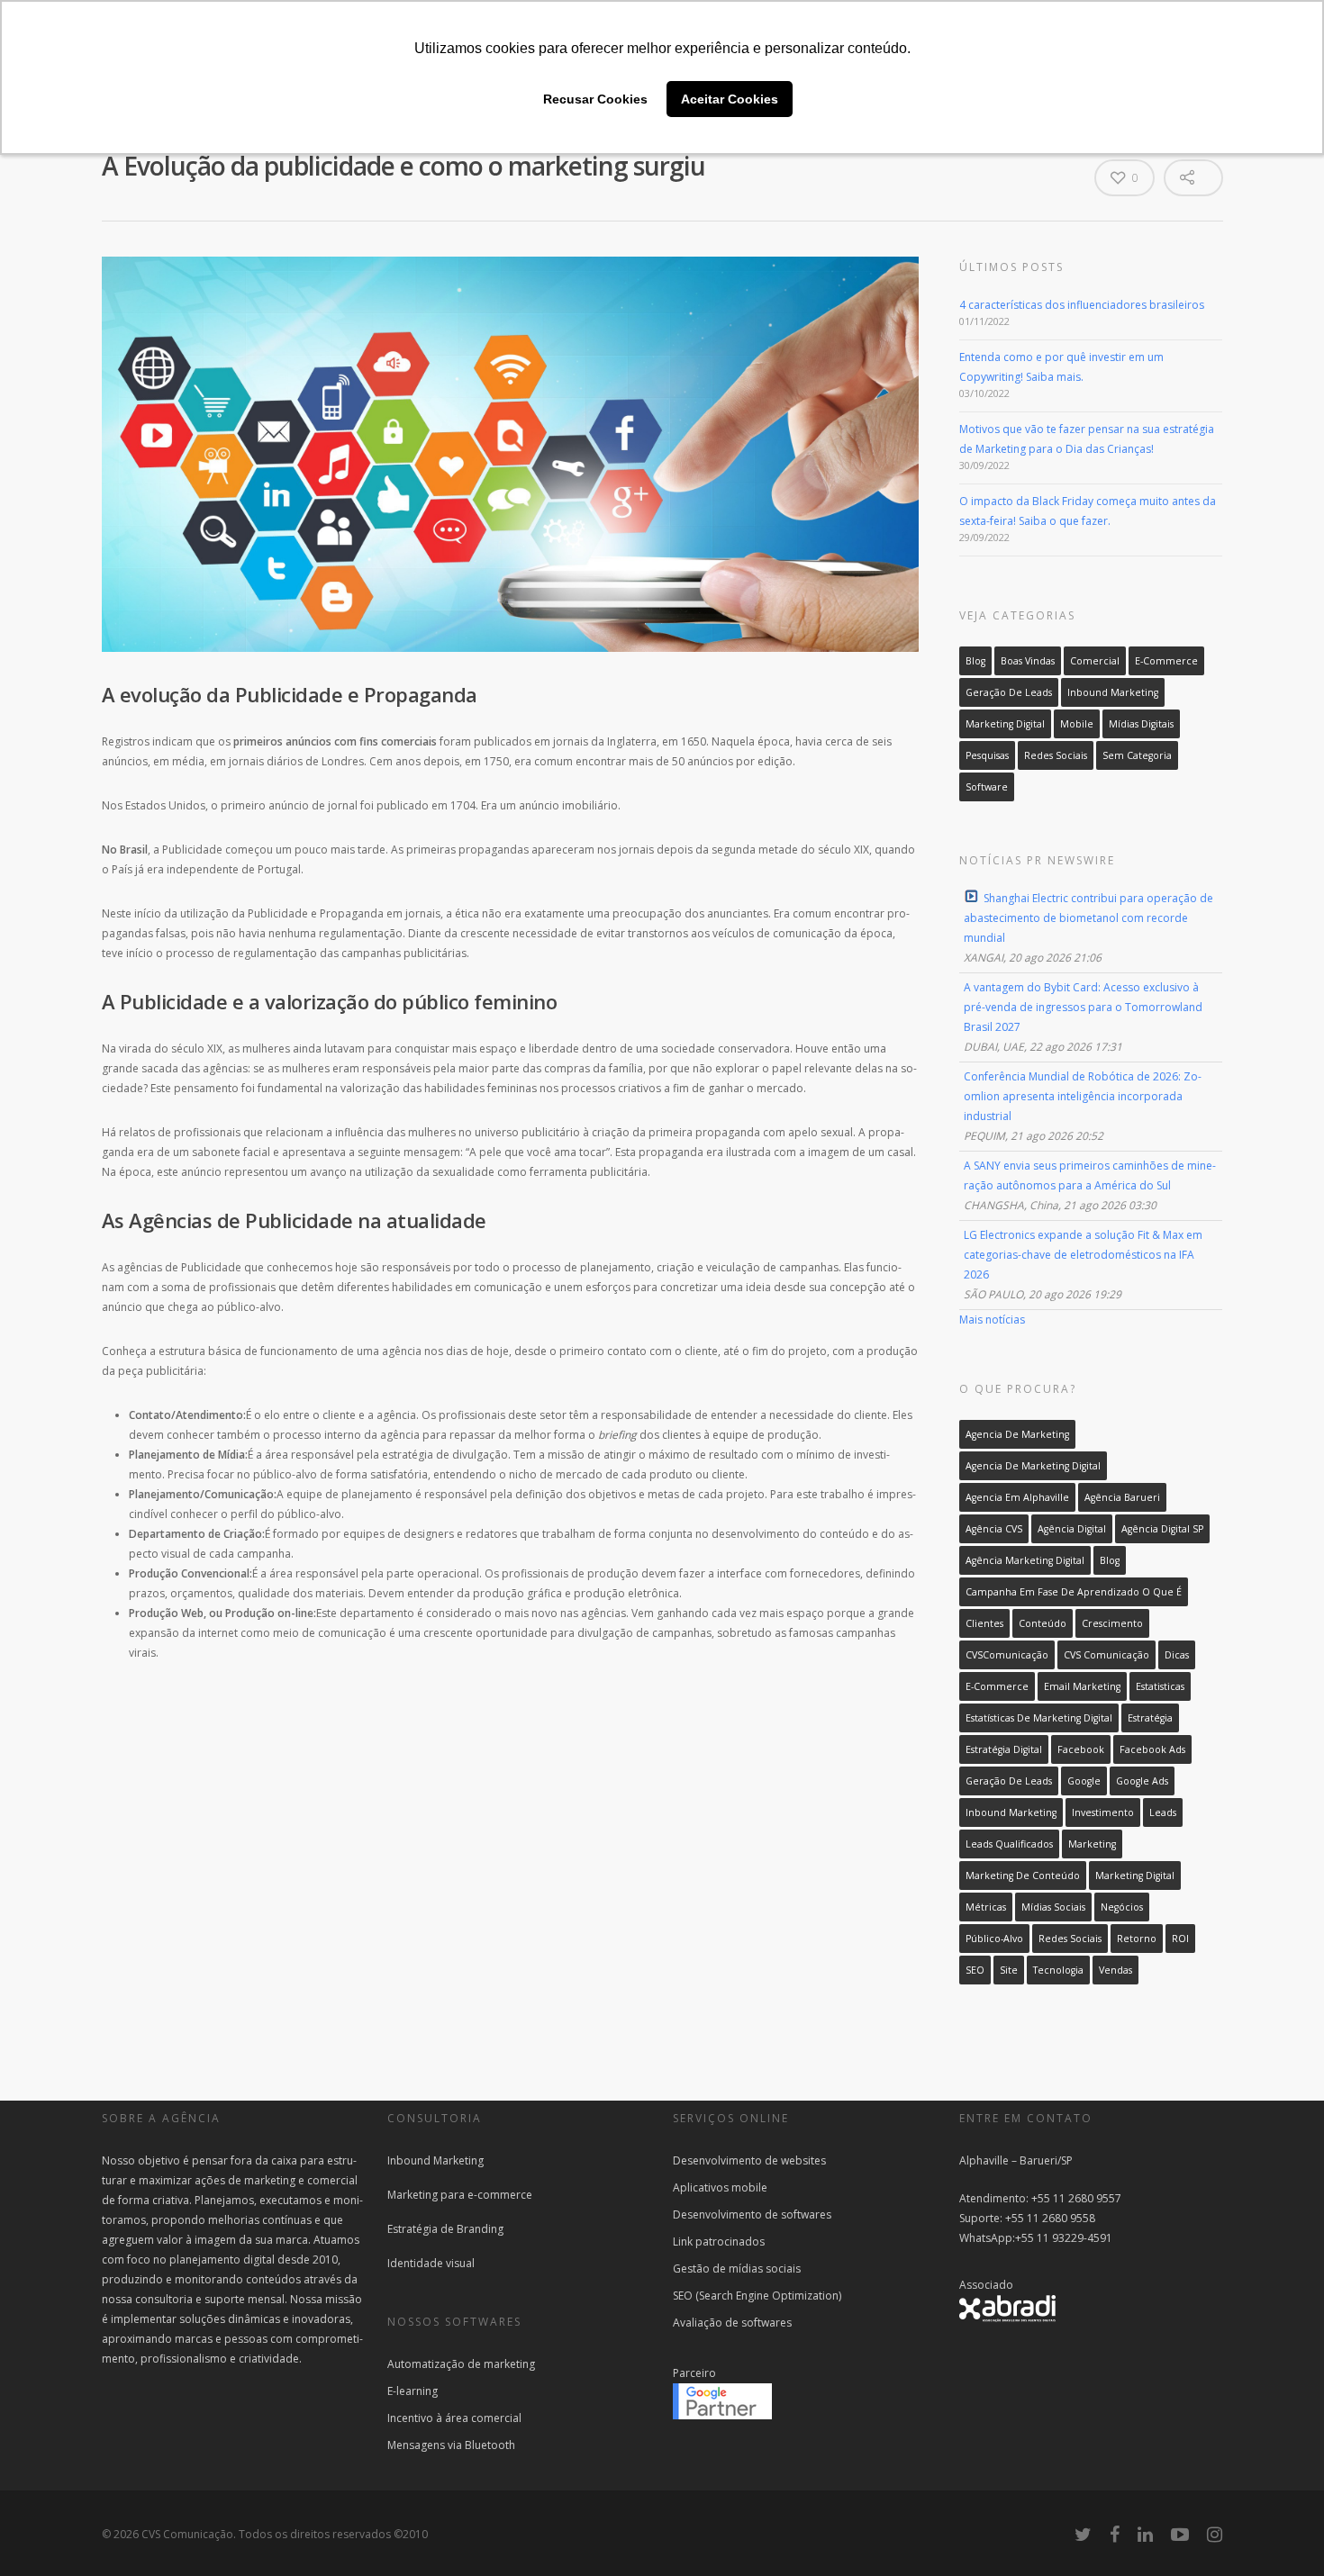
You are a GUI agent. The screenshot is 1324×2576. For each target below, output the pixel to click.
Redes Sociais (1056, 755)
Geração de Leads (1009, 692)
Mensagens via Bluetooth (451, 2445)
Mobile (1077, 724)
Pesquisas (987, 755)
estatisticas (1160, 1686)
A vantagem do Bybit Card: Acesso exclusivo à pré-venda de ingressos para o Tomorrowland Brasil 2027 (1083, 1007)
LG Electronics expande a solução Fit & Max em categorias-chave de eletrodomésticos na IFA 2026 (1083, 1255)
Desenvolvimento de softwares (752, 2214)
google (1084, 1781)
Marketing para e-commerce (460, 2195)
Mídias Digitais (1141, 724)
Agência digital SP (1162, 1529)
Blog (975, 661)
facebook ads (1152, 1749)
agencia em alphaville (1017, 1497)
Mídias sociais (1053, 1907)
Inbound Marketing (1113, 692)
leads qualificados (1009, 1844)
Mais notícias (992, 1320)
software (987, 787)
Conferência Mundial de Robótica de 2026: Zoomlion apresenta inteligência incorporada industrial (1083, 1096)
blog (1110, 1560)
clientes (984, 1623)
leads (1163, 1812)
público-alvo (994, 1939)
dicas (1177, 1655)
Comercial (1095, 661)
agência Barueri (1122, 1497)
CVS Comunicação (1106, 1655)
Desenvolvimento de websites (749, 2160)
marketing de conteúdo (1023, 1876)
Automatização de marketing (461, 2364)
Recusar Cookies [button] (595, 99)
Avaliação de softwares (732, 2323)
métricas (986, 1907)
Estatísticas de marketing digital (1039, 1718)
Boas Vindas (1028, 661)
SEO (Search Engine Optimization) (757, 2296)
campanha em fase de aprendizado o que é (1074, 1592)
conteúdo (1043, 1623)
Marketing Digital (1005, 724)
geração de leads (1009, 1781)
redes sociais (1070, 1939)
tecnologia (1058, 1970)
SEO (975, 1970)
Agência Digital (1072, 1529)
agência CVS (994, 1529)
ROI (1180, 1939)
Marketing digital (1135, 1876)
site (1009, 1970)
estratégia (1150, 1718)
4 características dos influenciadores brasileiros (1082, 305)
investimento (1103, 1812)
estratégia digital (1004, 1749)
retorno (1137, 1939)
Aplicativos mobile (720, 2187)
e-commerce (997, 1686)
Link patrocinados (719, 2242)
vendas (1115, 1970)
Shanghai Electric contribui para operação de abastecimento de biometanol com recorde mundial (1088, 918)
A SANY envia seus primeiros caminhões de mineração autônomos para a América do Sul (1090, 1175)
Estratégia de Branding (445, 2229)
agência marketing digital (1025, 1560)
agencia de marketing (1017, 1434)
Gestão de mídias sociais (737, 2269)
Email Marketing (1082, 1686)
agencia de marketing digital (1033, 1466)
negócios (1122, 1907)
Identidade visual (431, 2263)
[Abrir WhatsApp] (45, 2531)
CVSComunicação (1007, 1655)
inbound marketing (1011, 1812)
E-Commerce (1166, 661)
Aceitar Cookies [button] (730, 99)
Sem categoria (1137, 755)
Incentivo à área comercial (454, 2418)
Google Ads (1142, 1781)
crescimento (1112, 1623)
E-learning (413, 2391)
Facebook (1081, 1749)
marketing (1092, 1844)
